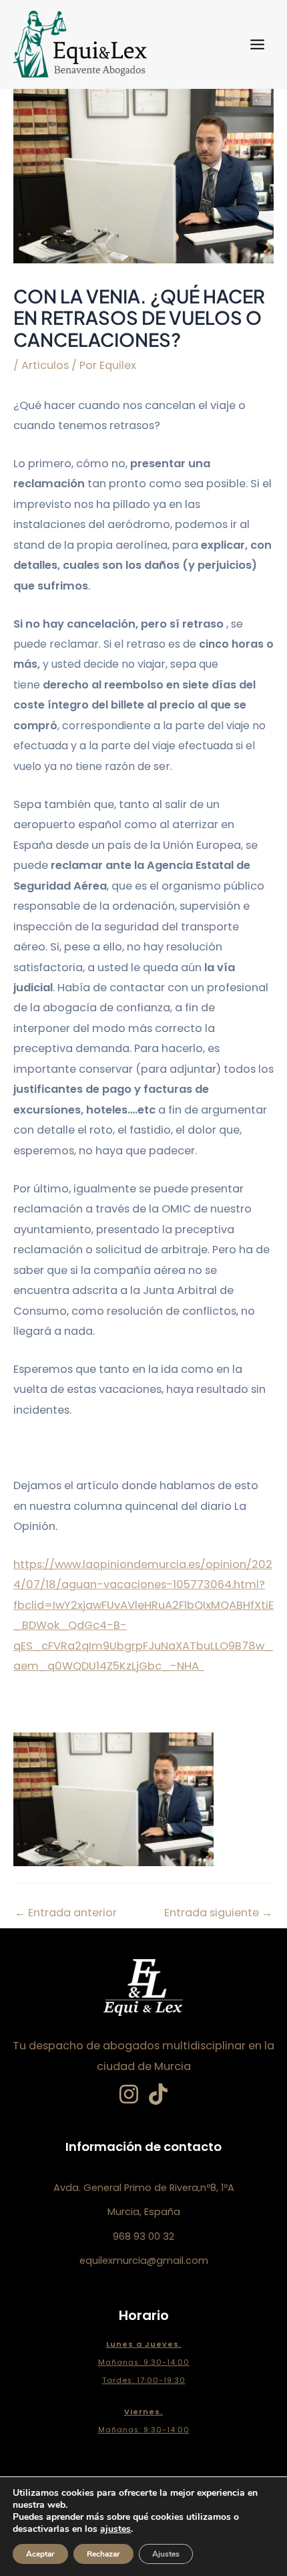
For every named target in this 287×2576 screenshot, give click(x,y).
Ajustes (166, 2554)
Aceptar (40, 2554)
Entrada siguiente (218, 1913)
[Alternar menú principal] (257, 44)
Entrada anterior (66, 1913)
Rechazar (103, 2554)
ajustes (115, 2529)
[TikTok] (158, 2094)
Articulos (45, 365)
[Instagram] (129, 2094)
